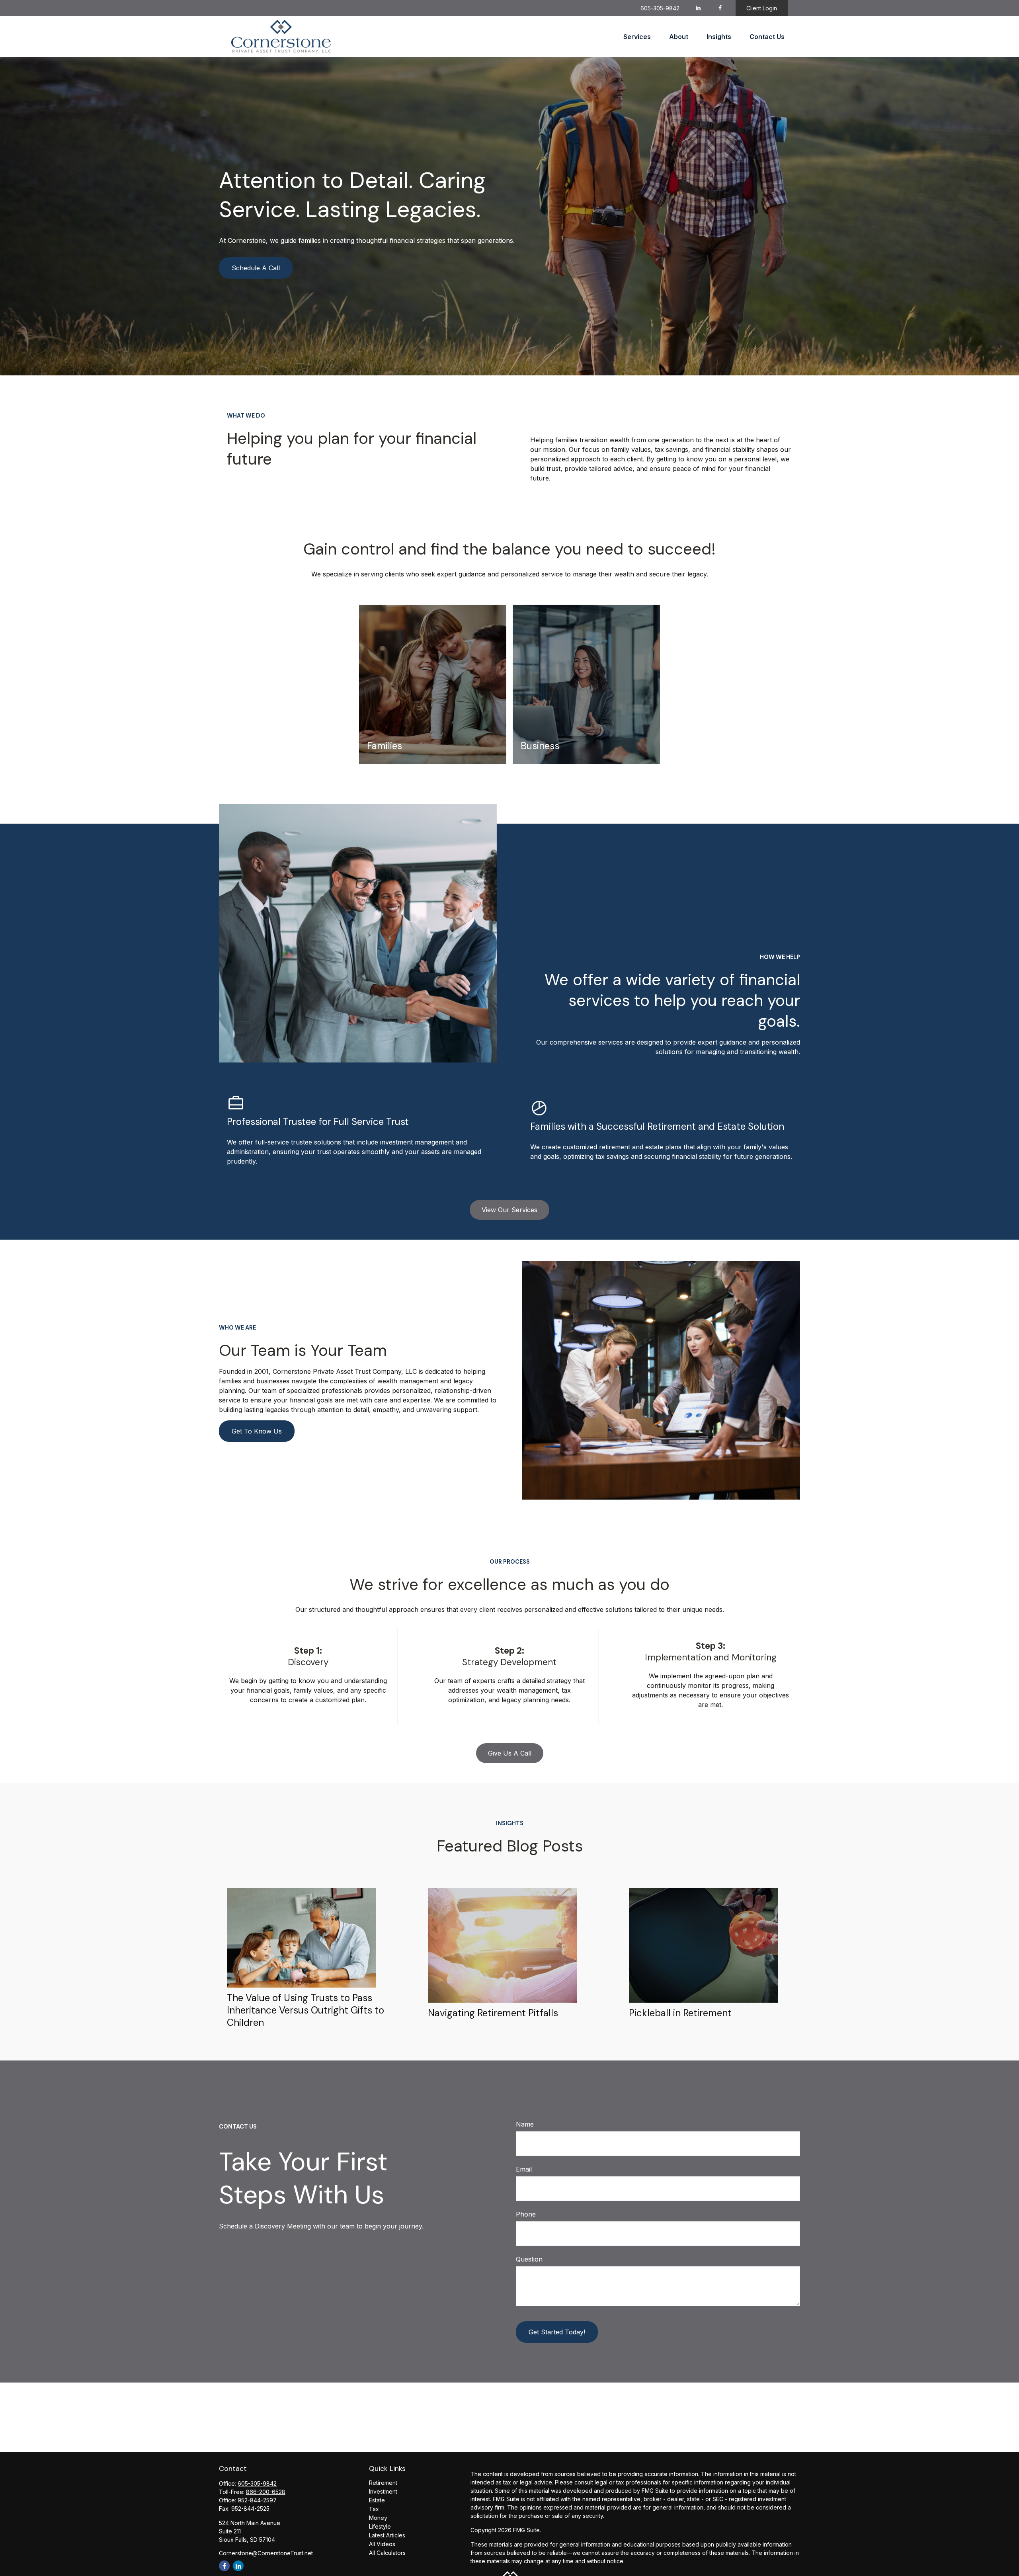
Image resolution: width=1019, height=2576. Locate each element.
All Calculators (387, 2553)
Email (524, 2169)
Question (529, 2259)
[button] (637, 37)
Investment (383, 2491)
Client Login (762, 8)
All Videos (382, 2544)
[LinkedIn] (698, 8)
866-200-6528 (266, 2492)
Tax (374, 2509)
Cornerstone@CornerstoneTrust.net (266, 2553)
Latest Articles (387, 2535)
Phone (526, 2214)
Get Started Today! (557, 2332)
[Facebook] (720, 8)
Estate (377, 2500)
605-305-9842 (660, 8)
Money (378, 2518)
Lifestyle (380, 2526)
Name (525, 2124)
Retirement (383, 2483)
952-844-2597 (257, 2500)
